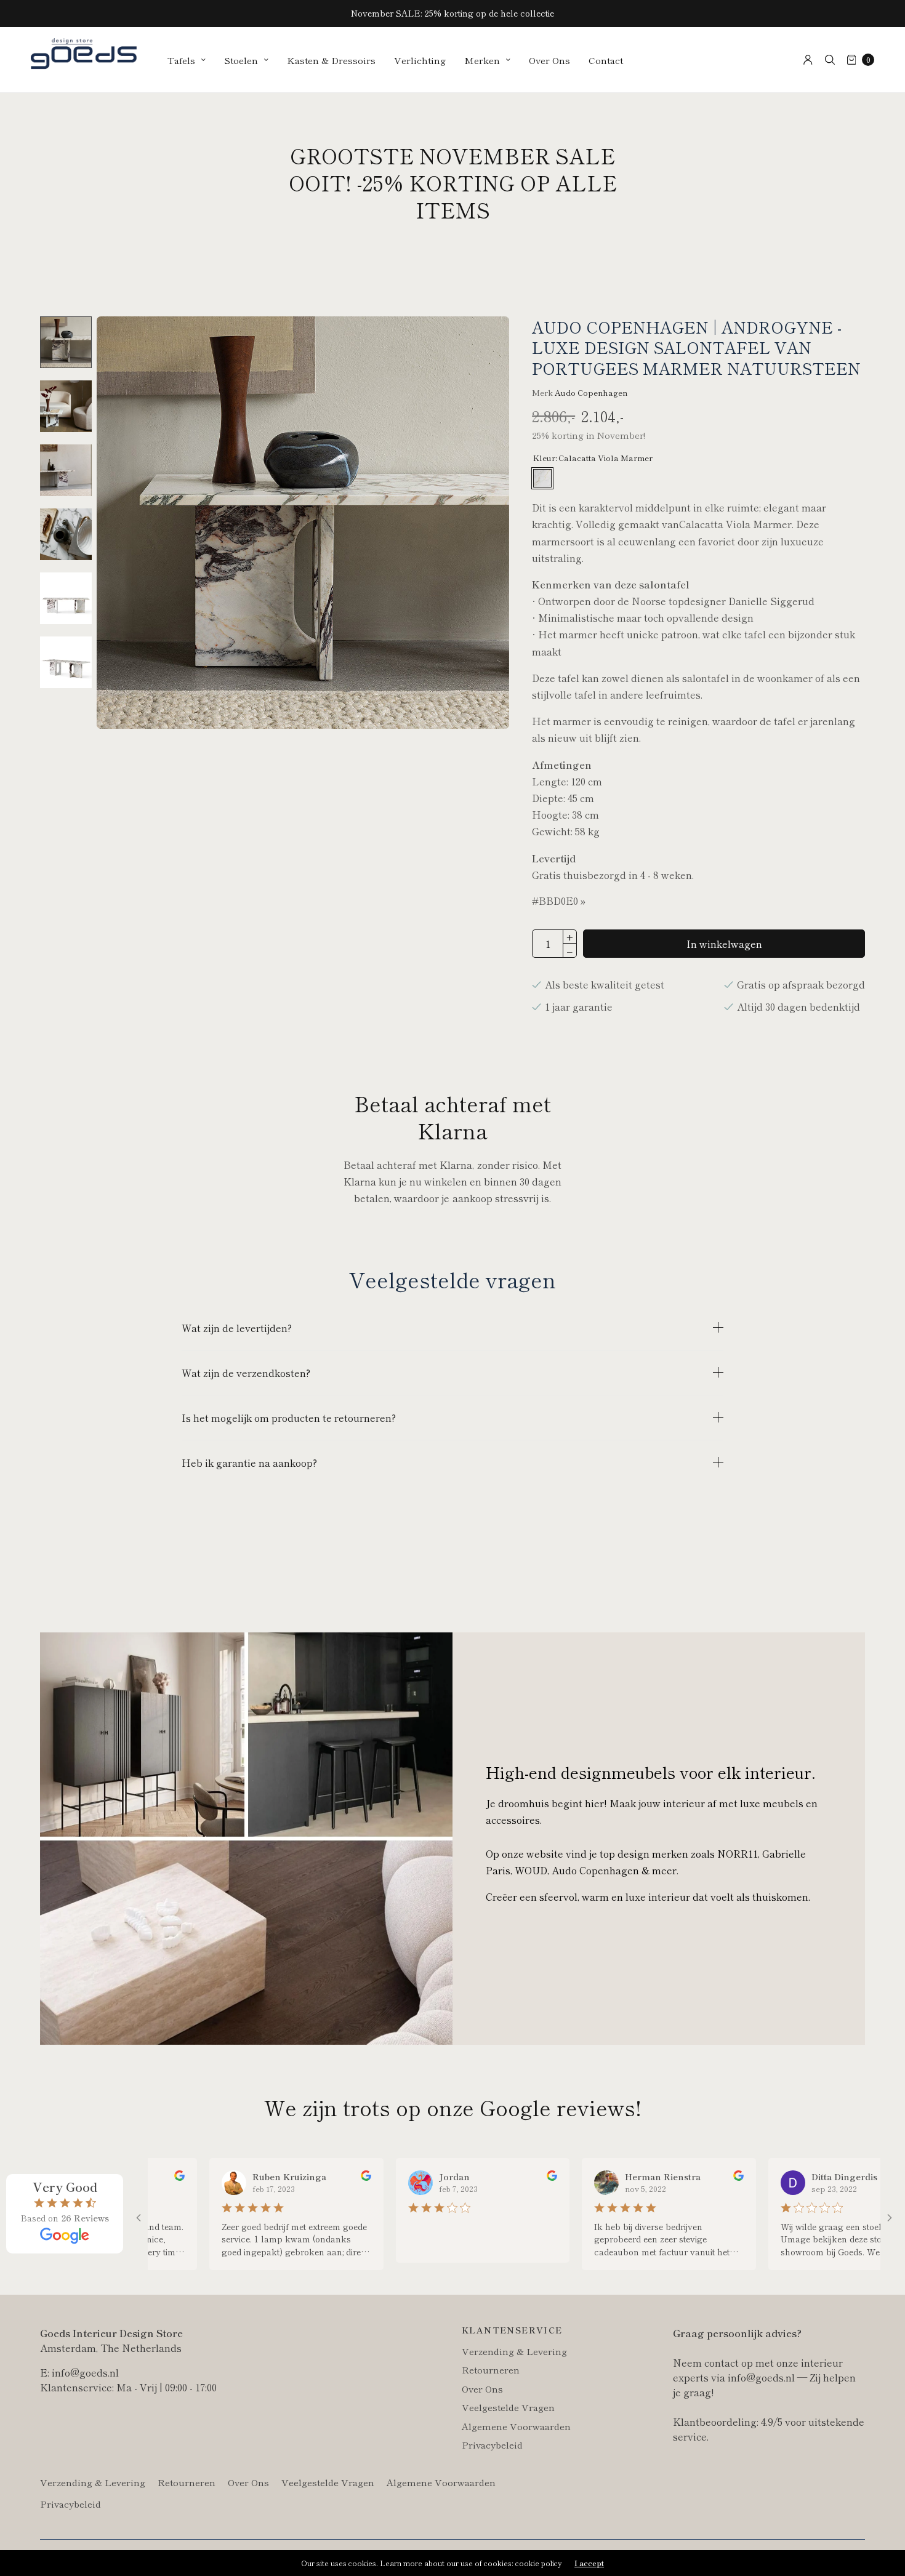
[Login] (808, 60)
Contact (606, 60)
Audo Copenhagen (591, 392)
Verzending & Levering (514, 2351)
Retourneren (491, 2369)
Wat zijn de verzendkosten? (246, 1373)
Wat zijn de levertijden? (237, 1328)
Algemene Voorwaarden (516, 2426)
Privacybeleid (492, 2445)
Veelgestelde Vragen (508, 2407)
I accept (589, 2563)
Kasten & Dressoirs (331, 60)
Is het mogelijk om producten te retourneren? (289, 1418)
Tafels (181, 60)
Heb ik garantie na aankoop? (249, 1463)
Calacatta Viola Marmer (542, 478)
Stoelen (241, 60)
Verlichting (420, 60)
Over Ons (549, 60)
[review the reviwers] (303, 2177)
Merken (482, 60)
